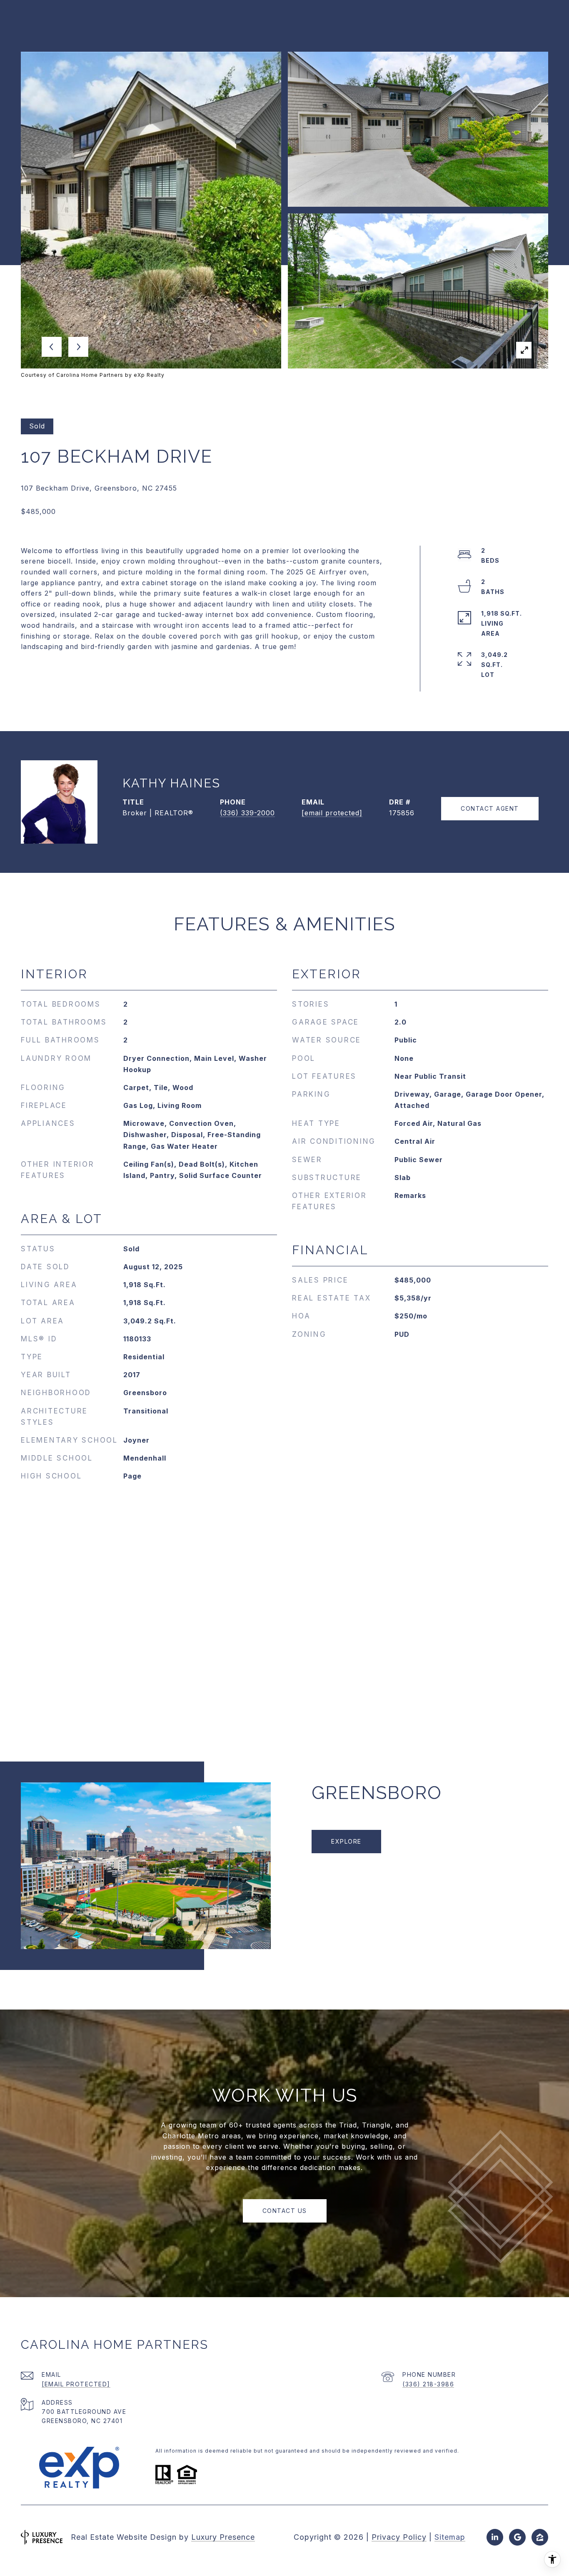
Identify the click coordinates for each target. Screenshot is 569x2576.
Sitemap (450, 2537)
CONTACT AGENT (490, 808)
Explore (346, 1841)
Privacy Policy (399, 2537)
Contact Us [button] (285, 2211)
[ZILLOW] (540, 2537)
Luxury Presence (223, 2537)
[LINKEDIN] (495, 2537)
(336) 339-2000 (247, 813)
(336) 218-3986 (428, 2384)
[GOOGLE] (517, 2537)
